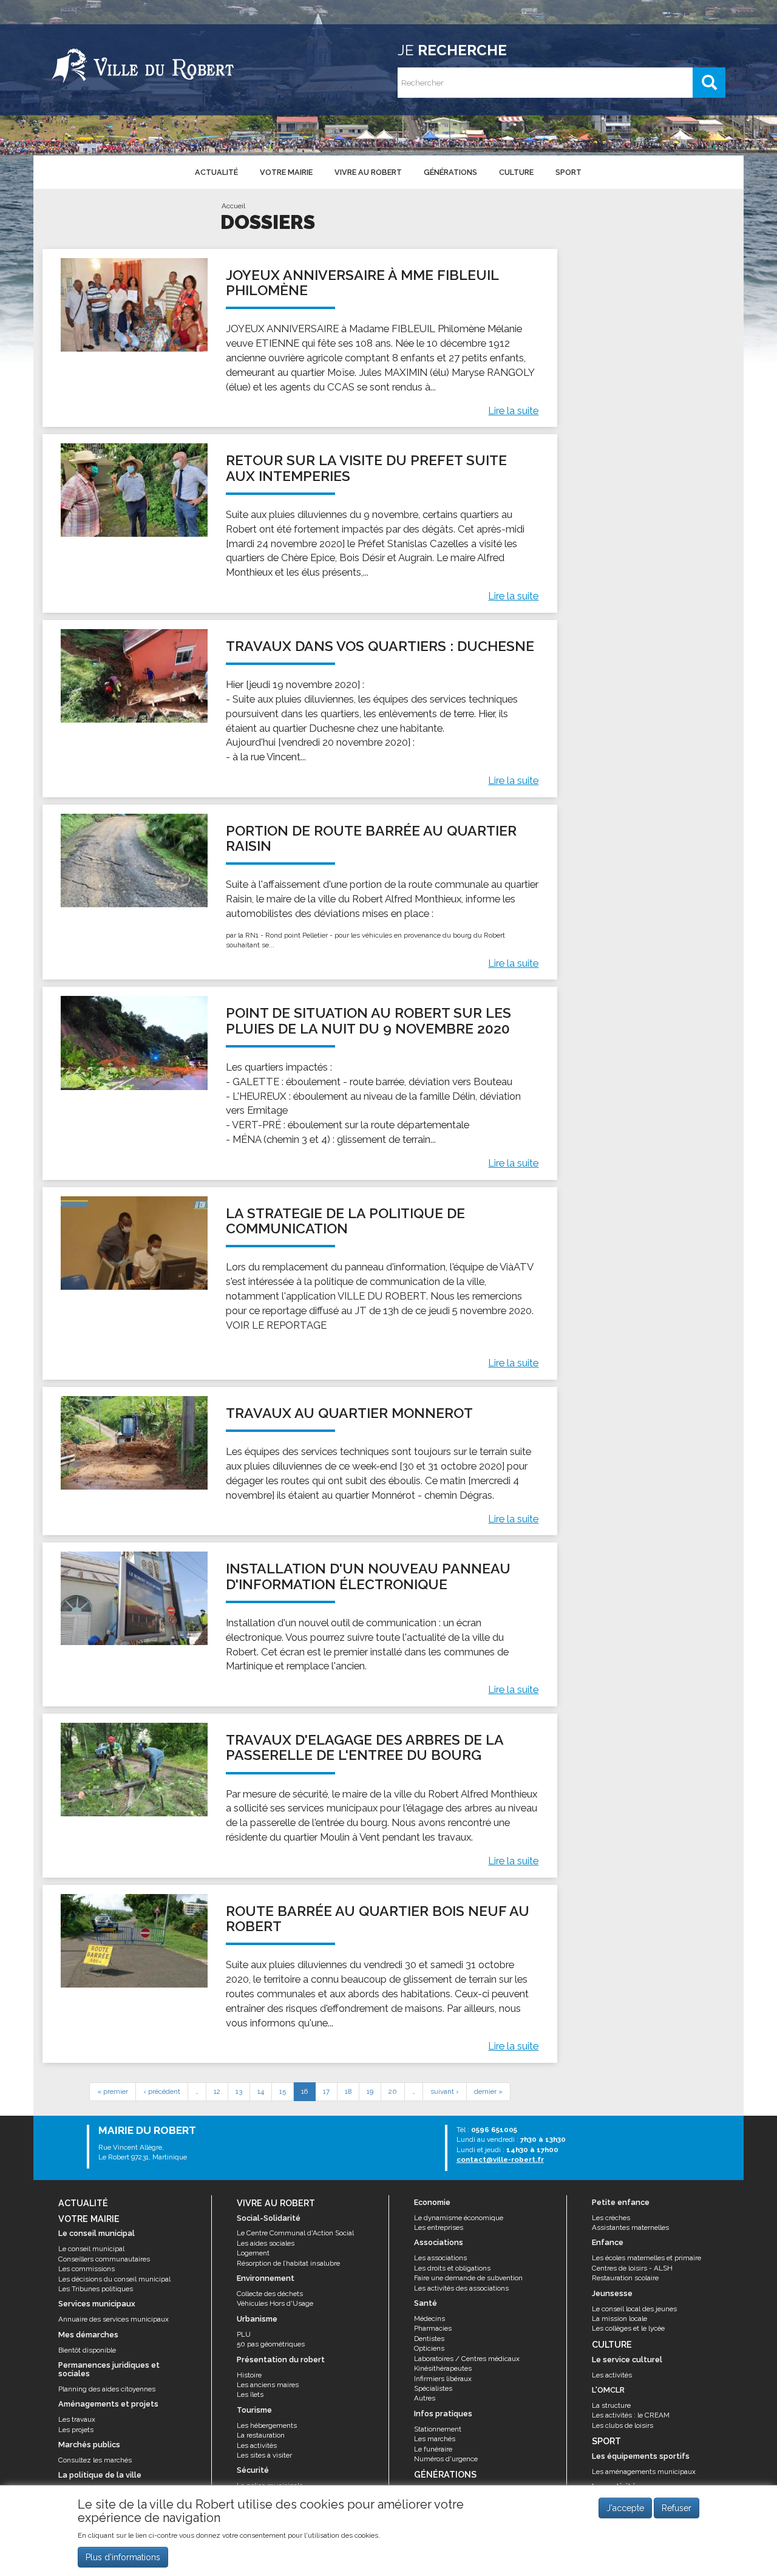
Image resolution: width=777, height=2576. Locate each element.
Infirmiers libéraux (443, 2379)
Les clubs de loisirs (623, 2425)
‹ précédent (162, 2091)
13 (239, 2091)
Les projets (76, 2430)
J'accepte (625, 2508)
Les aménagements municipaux (644, 2472)
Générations (450, 172)
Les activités (257, 2445)
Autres (425, 2398)
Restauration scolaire (625, 2278)
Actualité (216, 172)
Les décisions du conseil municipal (114, 2279)
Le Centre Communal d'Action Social (295, 2233)
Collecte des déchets (270, 2294)
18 (348, 2091)
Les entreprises (439, 2227)
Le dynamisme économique (459, 2218)
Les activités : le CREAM (631, 2415)
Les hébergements (267, 2425)
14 (261, 2091)
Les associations (440, 2258)
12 (217, 2091)
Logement (253, 2253)
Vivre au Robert (368, 172)
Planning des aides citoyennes (107, 2389)
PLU (244, 2334)
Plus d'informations (123, 2557)
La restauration (261, 2435)
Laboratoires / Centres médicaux (467, 2359)
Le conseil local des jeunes (634, 2309)
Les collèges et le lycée (628, 2328)
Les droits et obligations (452, 2268)
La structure (611, 2405)
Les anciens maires (268, 2385)
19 (370, 2091)
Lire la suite (513, 411)
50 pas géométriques (271, 2344)
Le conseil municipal (91, 2249)
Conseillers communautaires (104, 2259)
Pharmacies (433, 2328)
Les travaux (77, 2419)
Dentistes (429, 2339)
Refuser (677, 2508)
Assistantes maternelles (630, 2227)
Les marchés (435, 2439)
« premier (113, 2091)
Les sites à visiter (264, 2455)
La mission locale (619, 2319)
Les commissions (87, 2269)
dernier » (488, 2091)
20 (393, 2091)
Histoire (249, 2375)
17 (326, 2091)
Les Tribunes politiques (96, 2289)
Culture (516, 172)
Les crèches (611, 2218)
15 (283, 2091)
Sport (568, 172)
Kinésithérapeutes (443, 2368)
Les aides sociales (266, 2243)
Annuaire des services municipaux (114, 2319)
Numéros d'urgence (446, 2459)
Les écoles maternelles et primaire (646, 2258)
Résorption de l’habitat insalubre (288, 2263)
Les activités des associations (461, 2288)
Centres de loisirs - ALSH (632, 2268)
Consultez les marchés (95, 2460)
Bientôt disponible (87, 2350)
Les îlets (250, 2394)
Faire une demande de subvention (468, 2278)
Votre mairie (286, 172)
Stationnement (438, 2429)
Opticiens (429, 2348)
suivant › (445, 2091)
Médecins (429, 2319)
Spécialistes (433, 2388)
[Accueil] (143, 64)
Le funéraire (433, 2449)
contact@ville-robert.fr (500, 2159)
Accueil (233, 206)
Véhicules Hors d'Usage (275, 2303)
